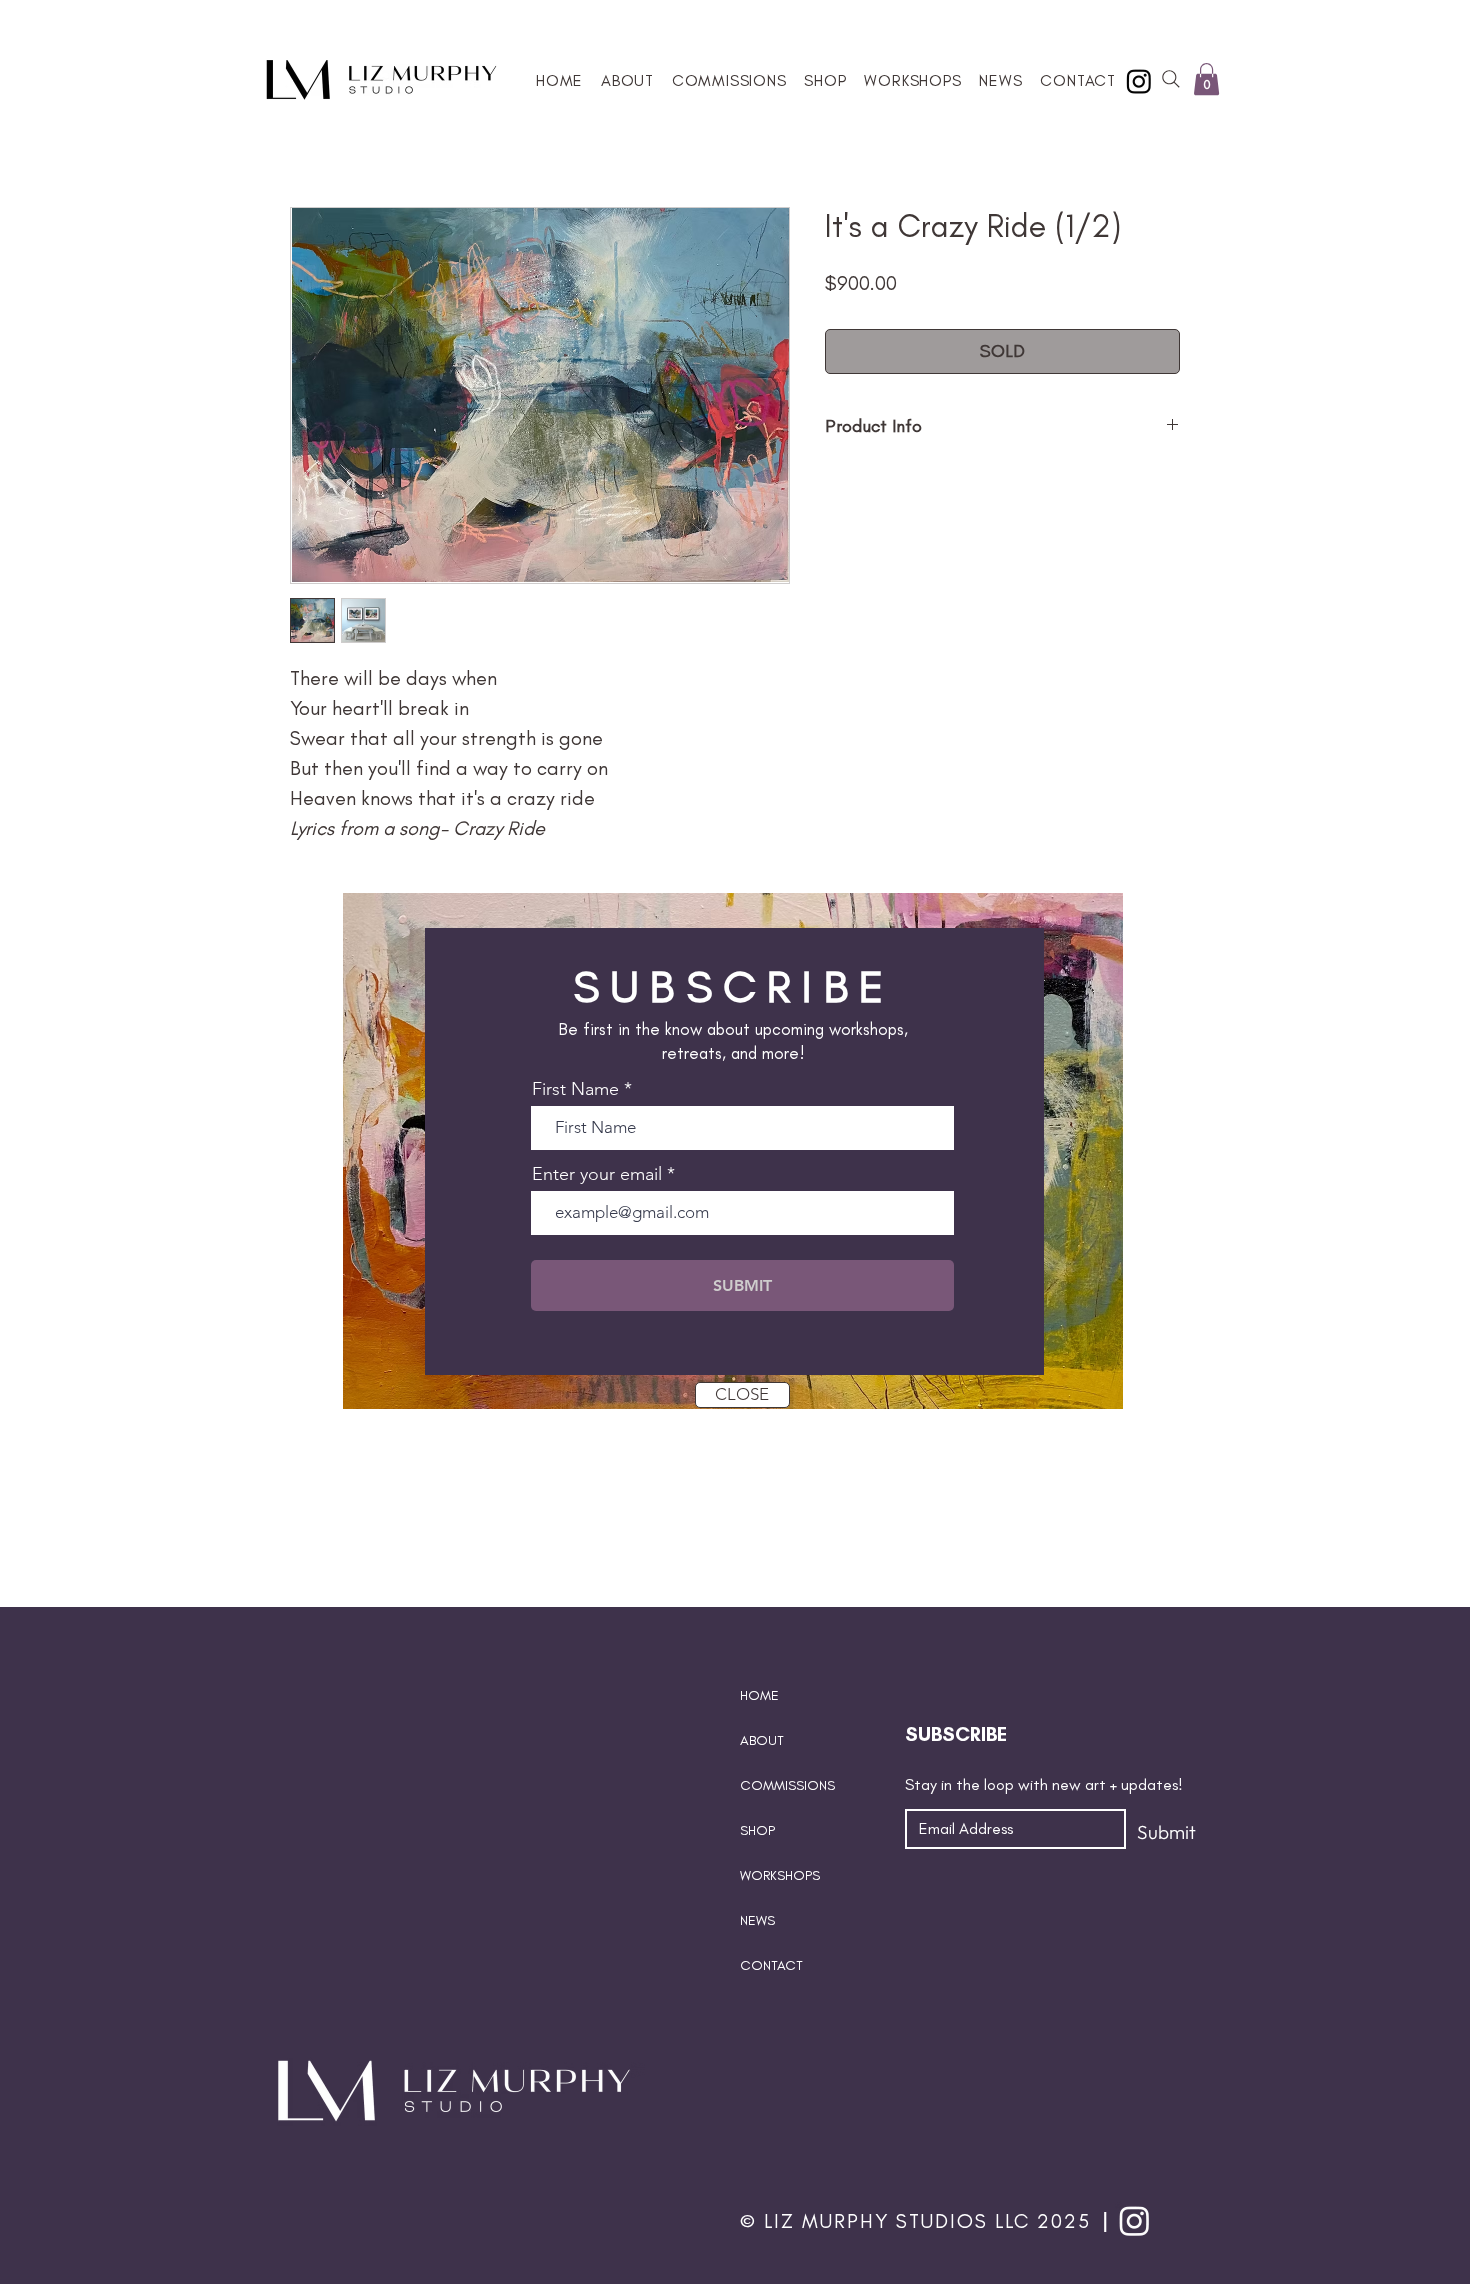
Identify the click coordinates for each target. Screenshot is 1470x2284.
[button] (1123, 864)
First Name (575, 1089)
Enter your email (597, 1174)
